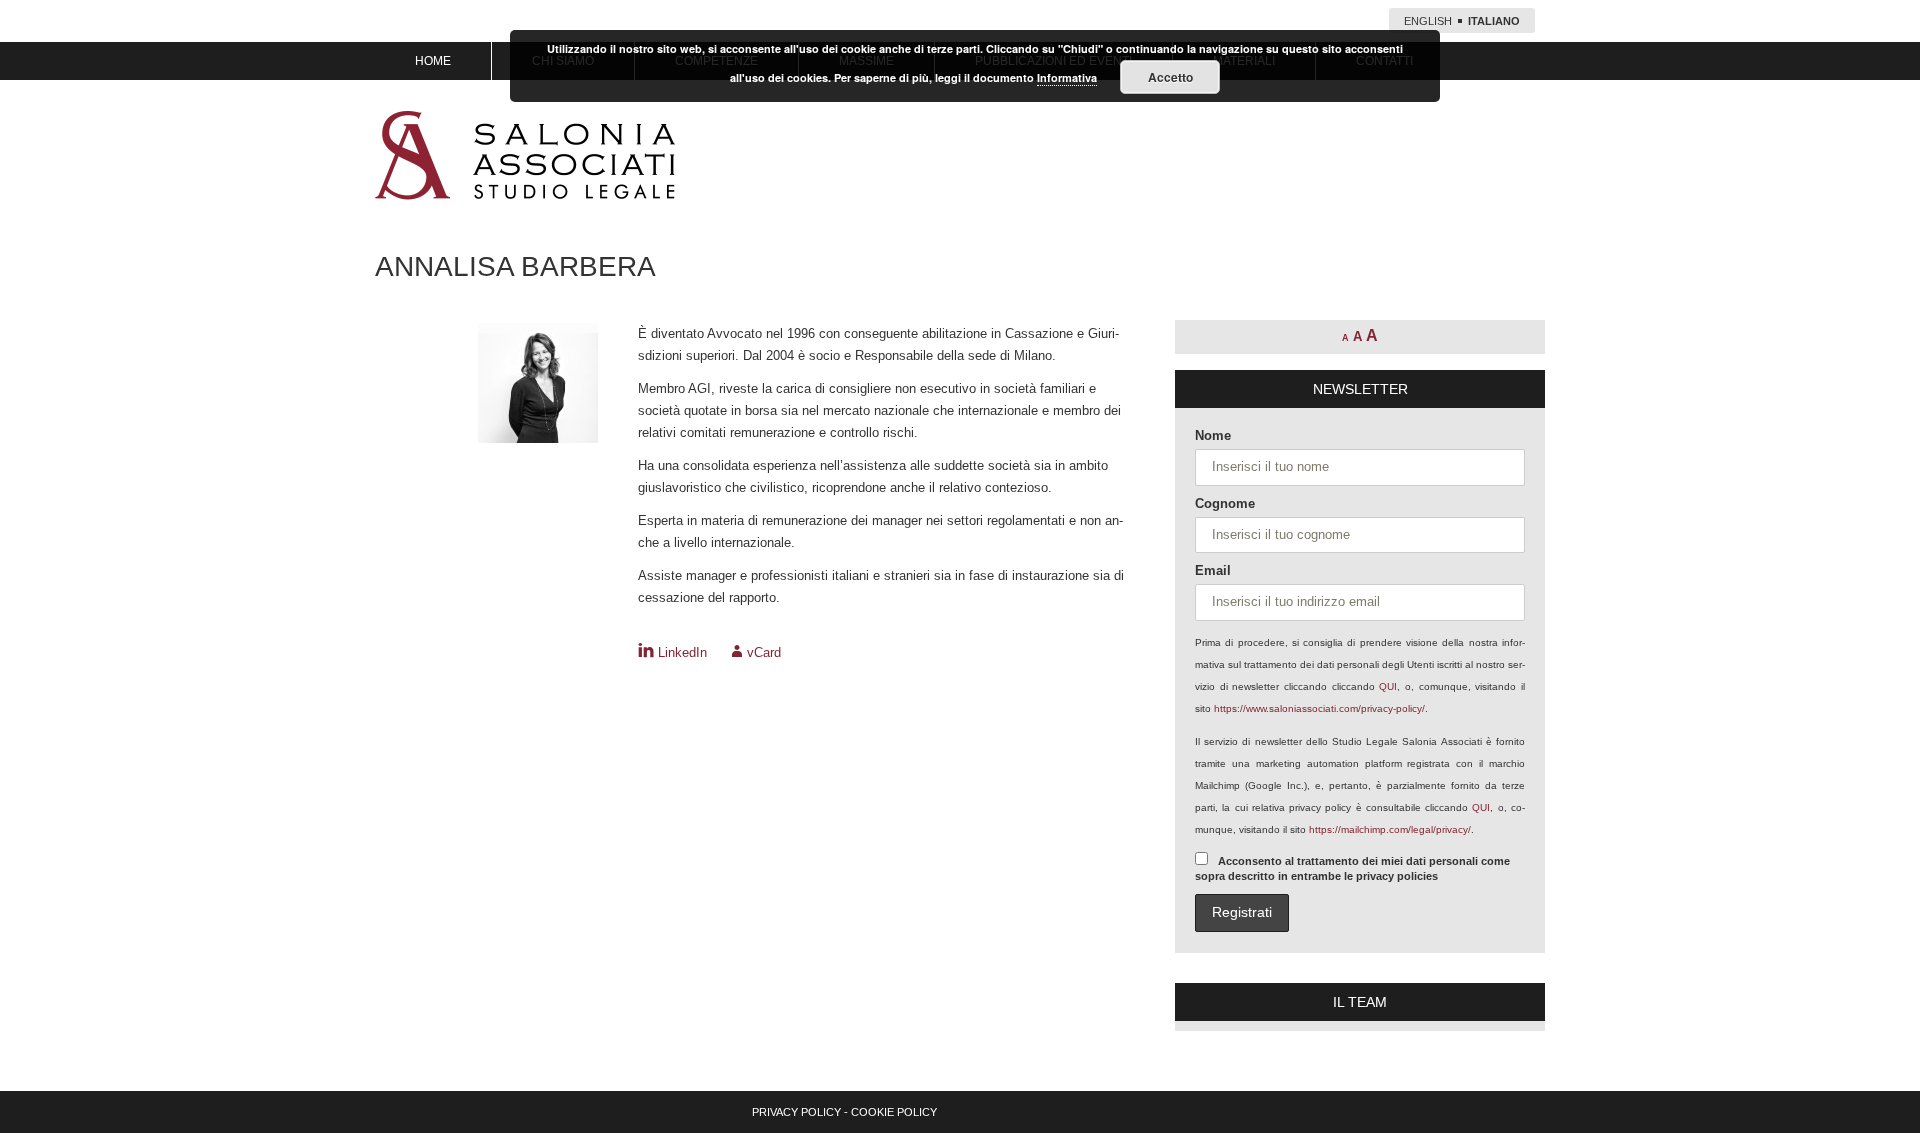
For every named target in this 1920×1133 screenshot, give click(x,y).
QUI (1388, 686)
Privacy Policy (796, 1112)
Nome (1213, 435)
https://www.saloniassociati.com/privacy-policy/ (1319, 708)
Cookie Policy (894, 1112)
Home (433, 61)
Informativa (1067, 77)
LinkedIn (682, 652)
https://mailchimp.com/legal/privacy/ (1390, 829)
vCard (764, 652)
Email (1213, 570)
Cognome (1225, 503)
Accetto (1170, 77)
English (1428, 21)
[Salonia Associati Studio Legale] (525, 155)
